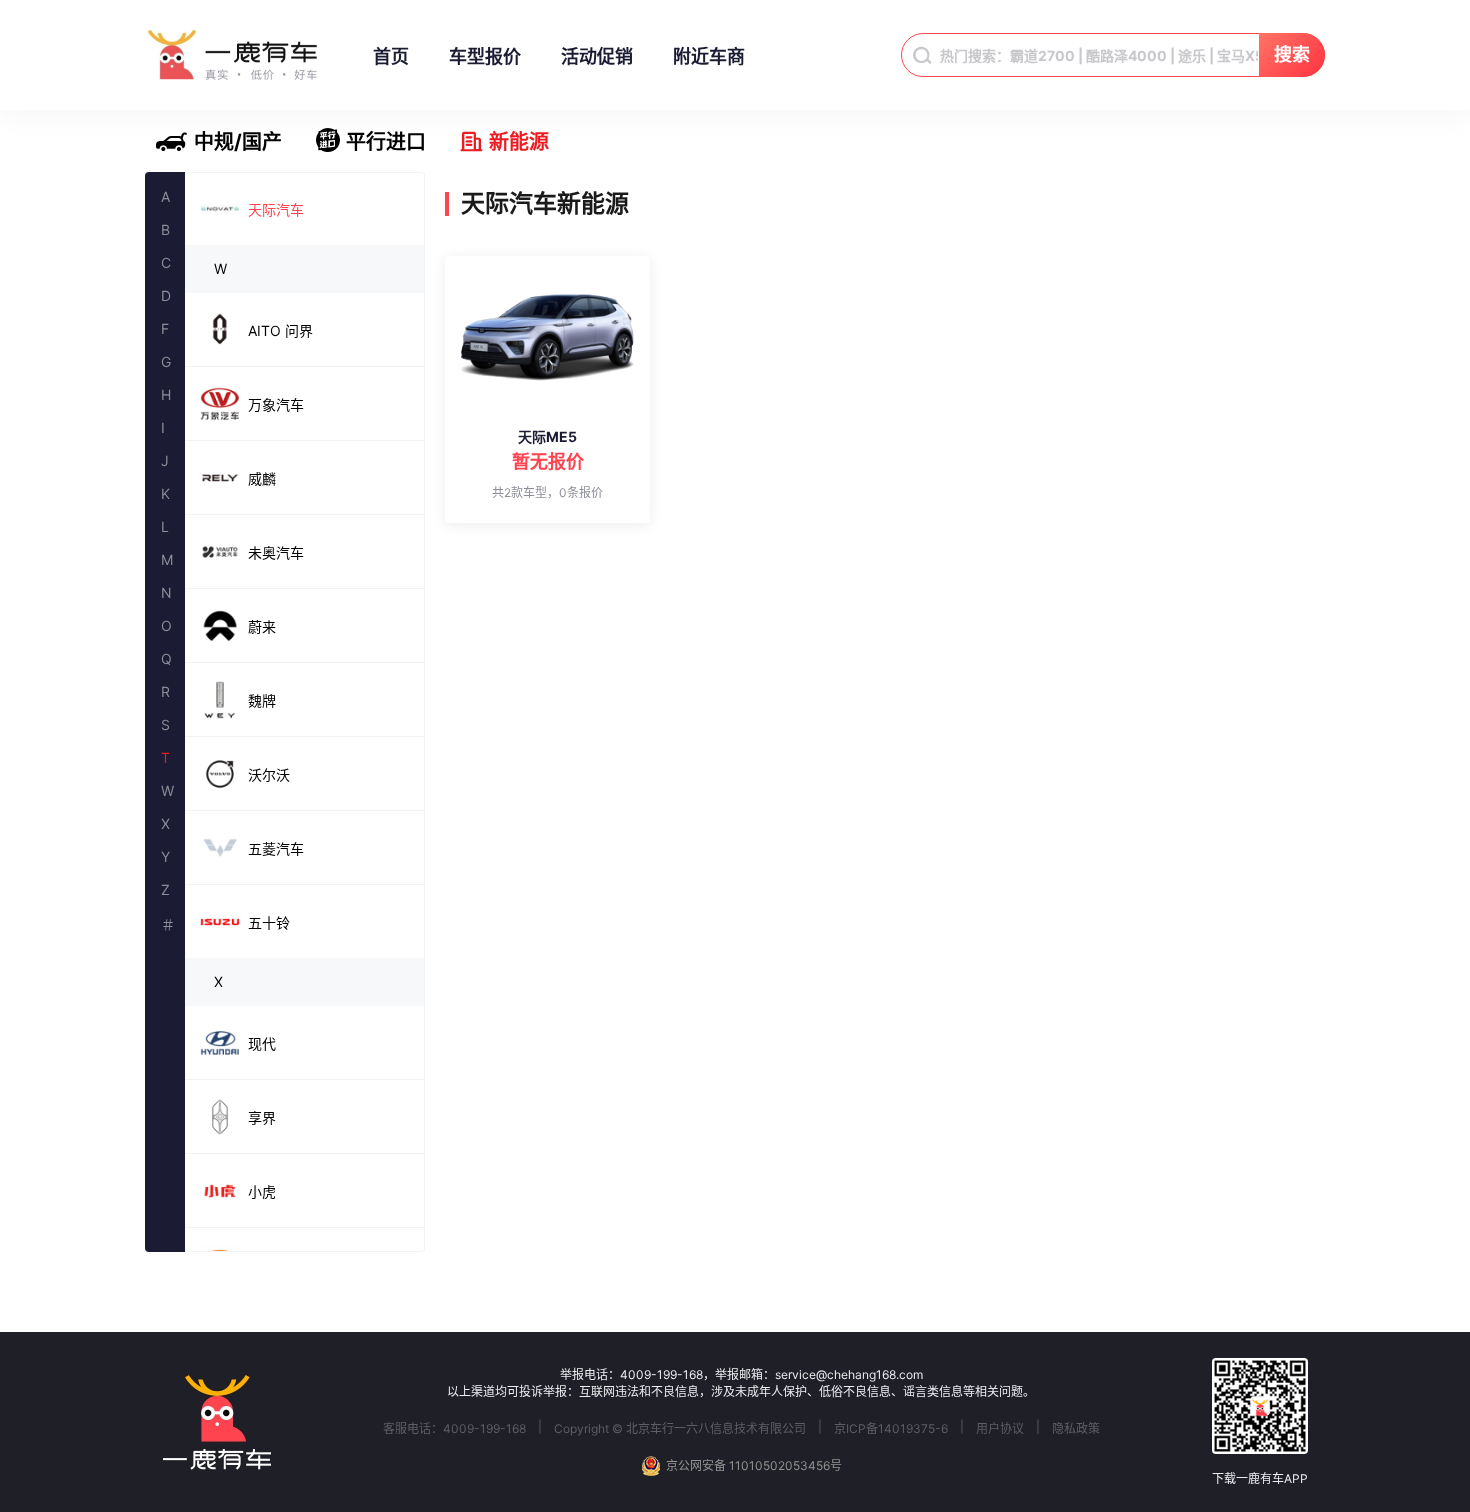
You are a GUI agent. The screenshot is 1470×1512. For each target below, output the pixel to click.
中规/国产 (238, 142)
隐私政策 (1076, 1428)
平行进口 (386, 142)
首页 (391, 56)
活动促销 (597, 56)
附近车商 (709, 56)
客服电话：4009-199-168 (454, 1428)
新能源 (519, 142)
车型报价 (485, 56)
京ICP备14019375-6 (891, 1428)
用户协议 (1000, 1428)
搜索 (1292, 54)
